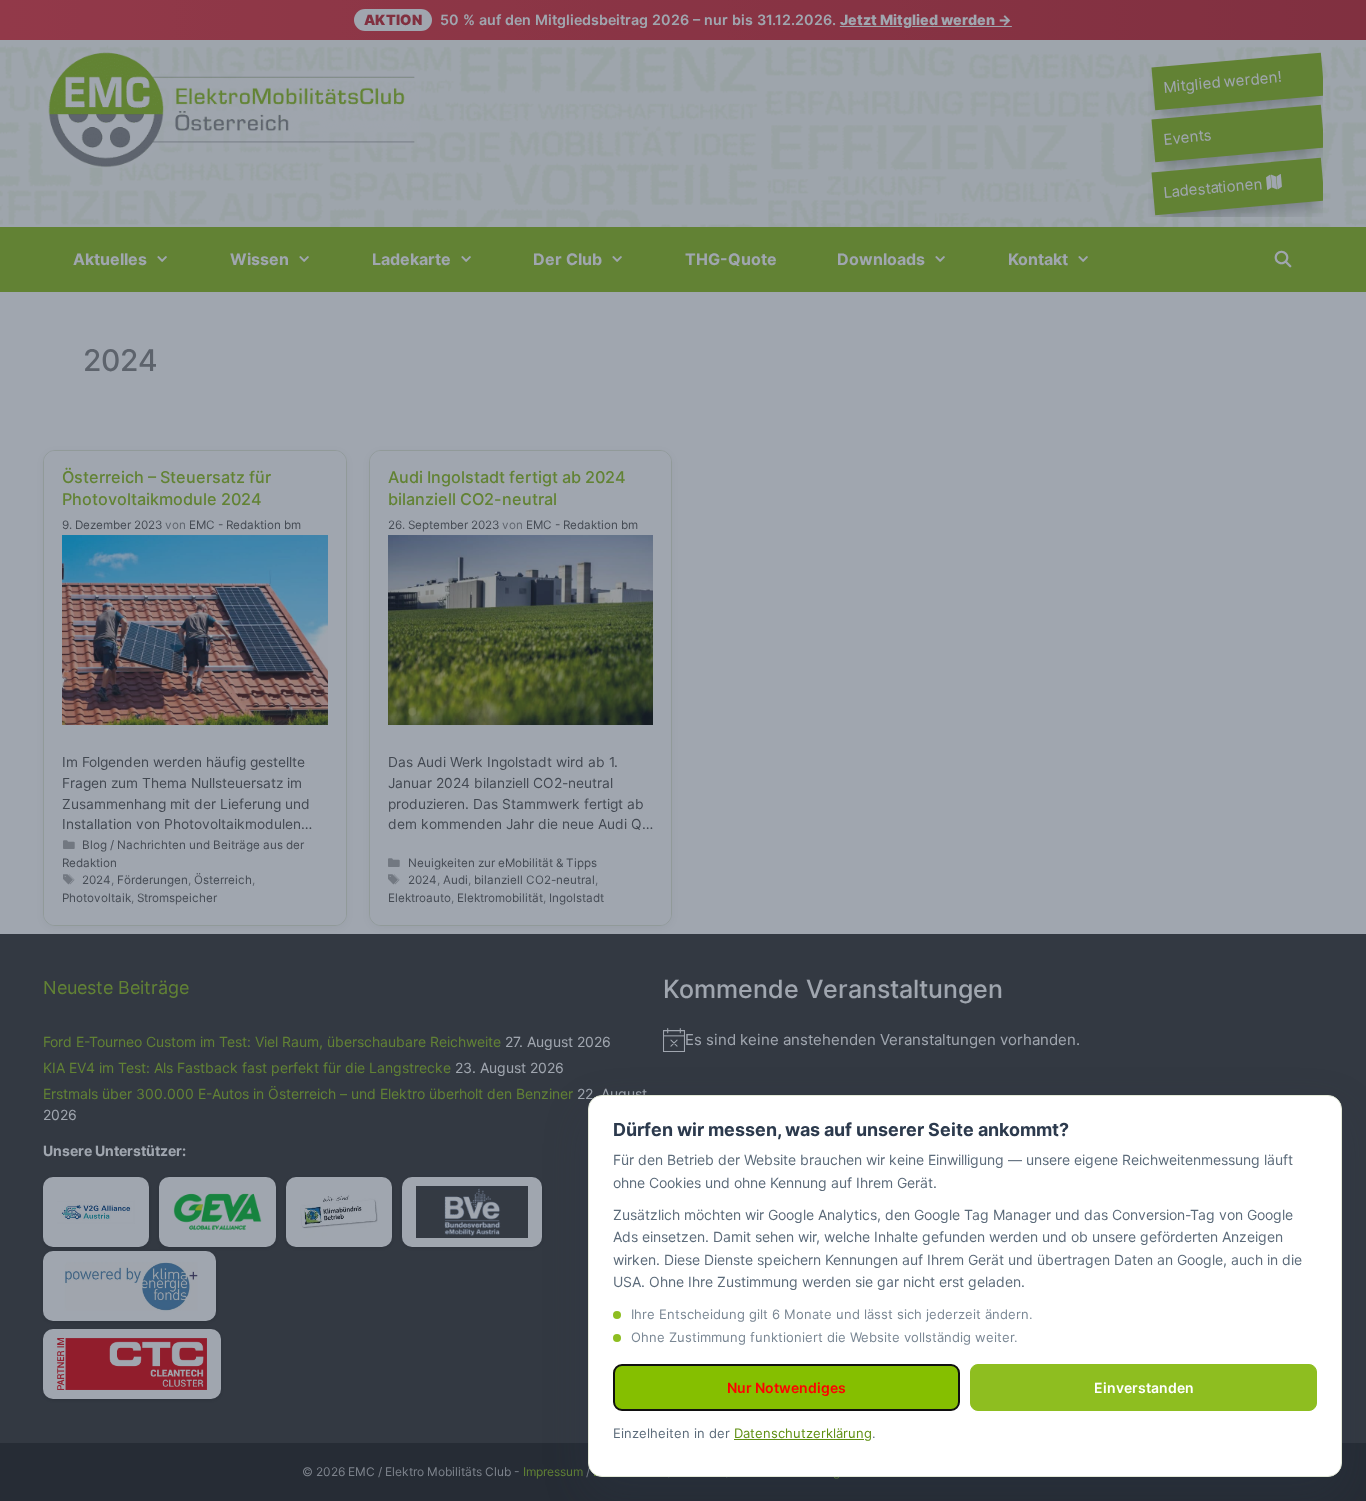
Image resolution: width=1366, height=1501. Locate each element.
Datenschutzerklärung (803, 1433)
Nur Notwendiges (786, 1387)
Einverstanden (1144, 1387)
